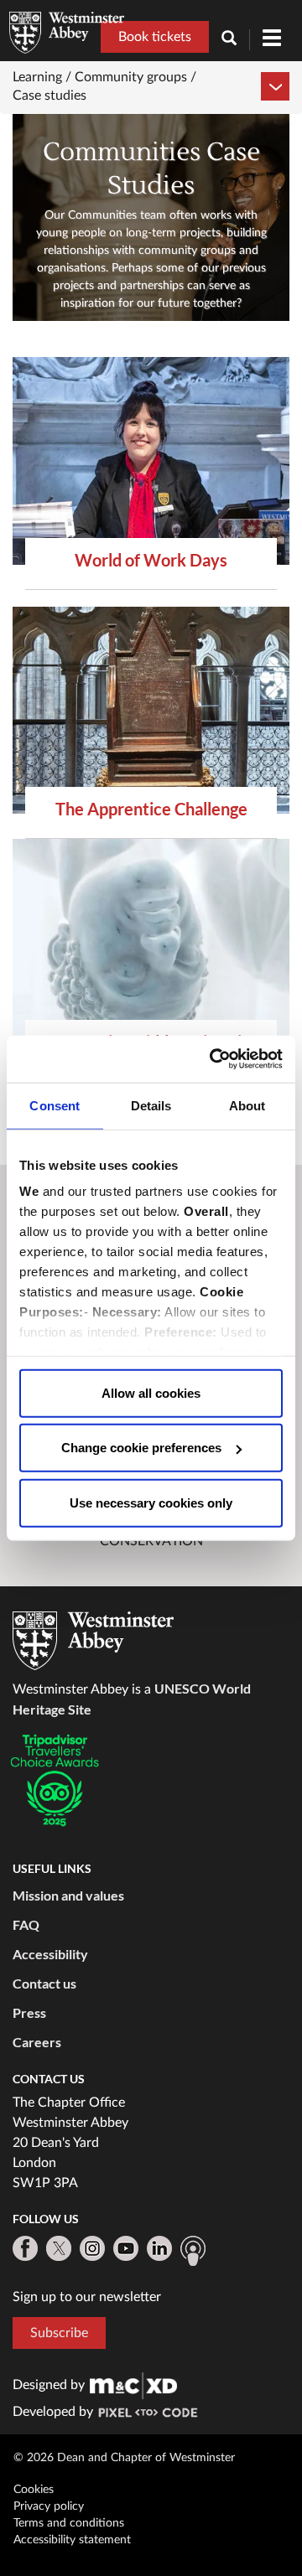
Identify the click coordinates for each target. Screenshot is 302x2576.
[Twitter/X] (59, 2248)
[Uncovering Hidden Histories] (151, 943)
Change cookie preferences (141, 1448)
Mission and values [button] (68, 1895)
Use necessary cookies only (151, 1502)
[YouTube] (126, 2248)
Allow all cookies (151, 1392)
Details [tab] (151, 1105)
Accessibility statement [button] (72, 2540)
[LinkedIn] (159, 2248)
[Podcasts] (193, 2251)
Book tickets (155, 37)
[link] (133, 2385)
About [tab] (247, 1105)
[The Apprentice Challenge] (151, 711)
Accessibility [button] (50, 1954)
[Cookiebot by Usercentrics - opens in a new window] (213, 1059)
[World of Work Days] (151, 461)
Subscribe (59, 2333)
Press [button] (29, 2012)
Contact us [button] (44, 1983)
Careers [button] (37, 2042)
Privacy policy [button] (49, 2506)
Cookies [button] (34, 2490)
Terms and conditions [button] (69, 2523)
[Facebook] (25, 2248)
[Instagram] (92, 2248)
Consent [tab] (55, 1105)
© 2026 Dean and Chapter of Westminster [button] (124, 2458)
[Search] (236, 40)
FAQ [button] (26, 1924)
